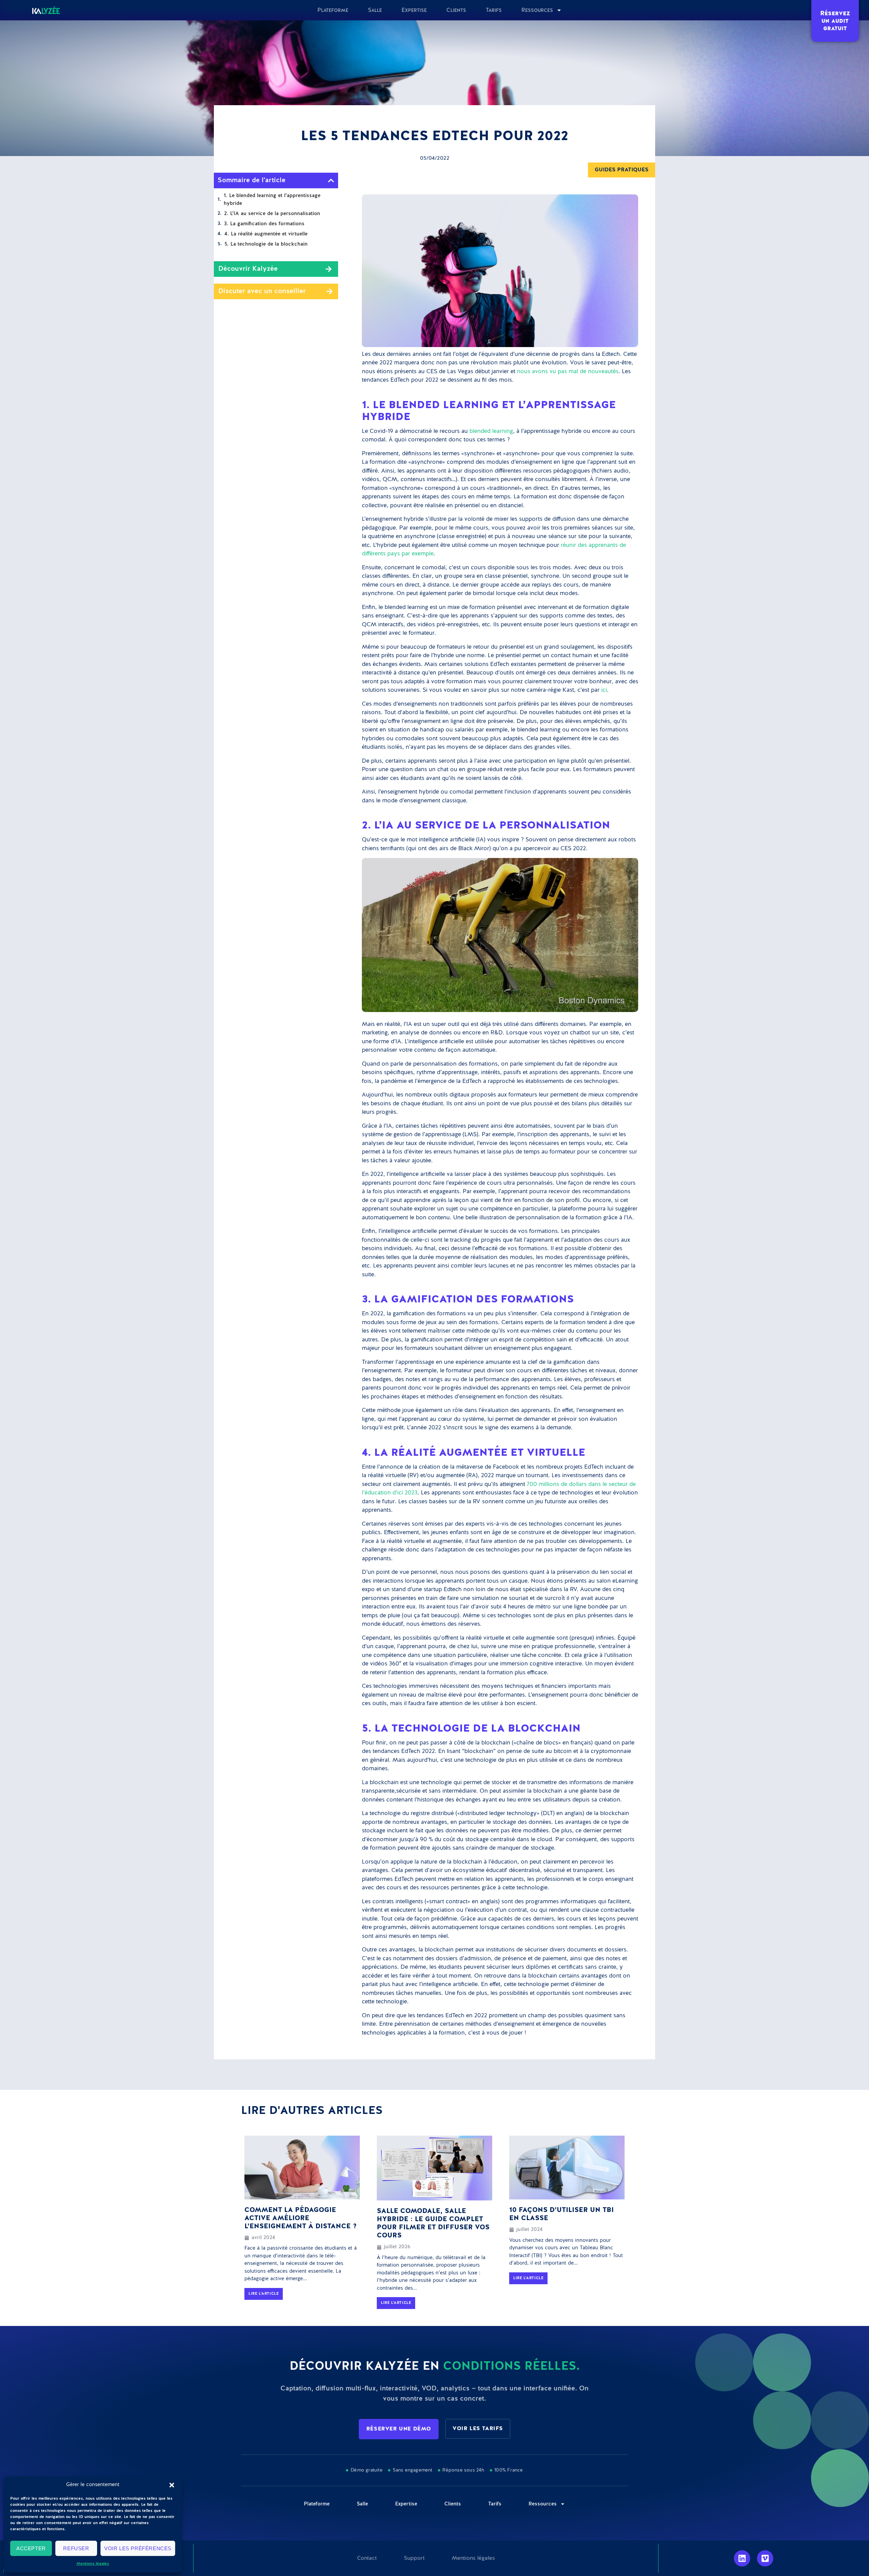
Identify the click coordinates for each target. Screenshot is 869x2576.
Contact (367, 2558)
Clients (456, 10)
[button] (172, 2485)
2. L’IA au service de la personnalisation (272, 214)
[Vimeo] (765, 2558)
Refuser (76, 2548)
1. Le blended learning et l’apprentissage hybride (272, 199)
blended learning (491, 431)
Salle (375, 10)
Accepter (31, 2548)
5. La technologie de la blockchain (266, 244)
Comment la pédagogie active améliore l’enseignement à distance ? (301, 2218)
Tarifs (494, 10)
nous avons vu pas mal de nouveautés (568, 372)
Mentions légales (93, 2564)
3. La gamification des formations (264, 224)
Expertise (414, 10)
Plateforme (333, 10)
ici (604, 690)
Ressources (537, 10)
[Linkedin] (742, 2558)
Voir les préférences (138, 2548)
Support (414, 2558)
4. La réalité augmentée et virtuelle (266, 234)
